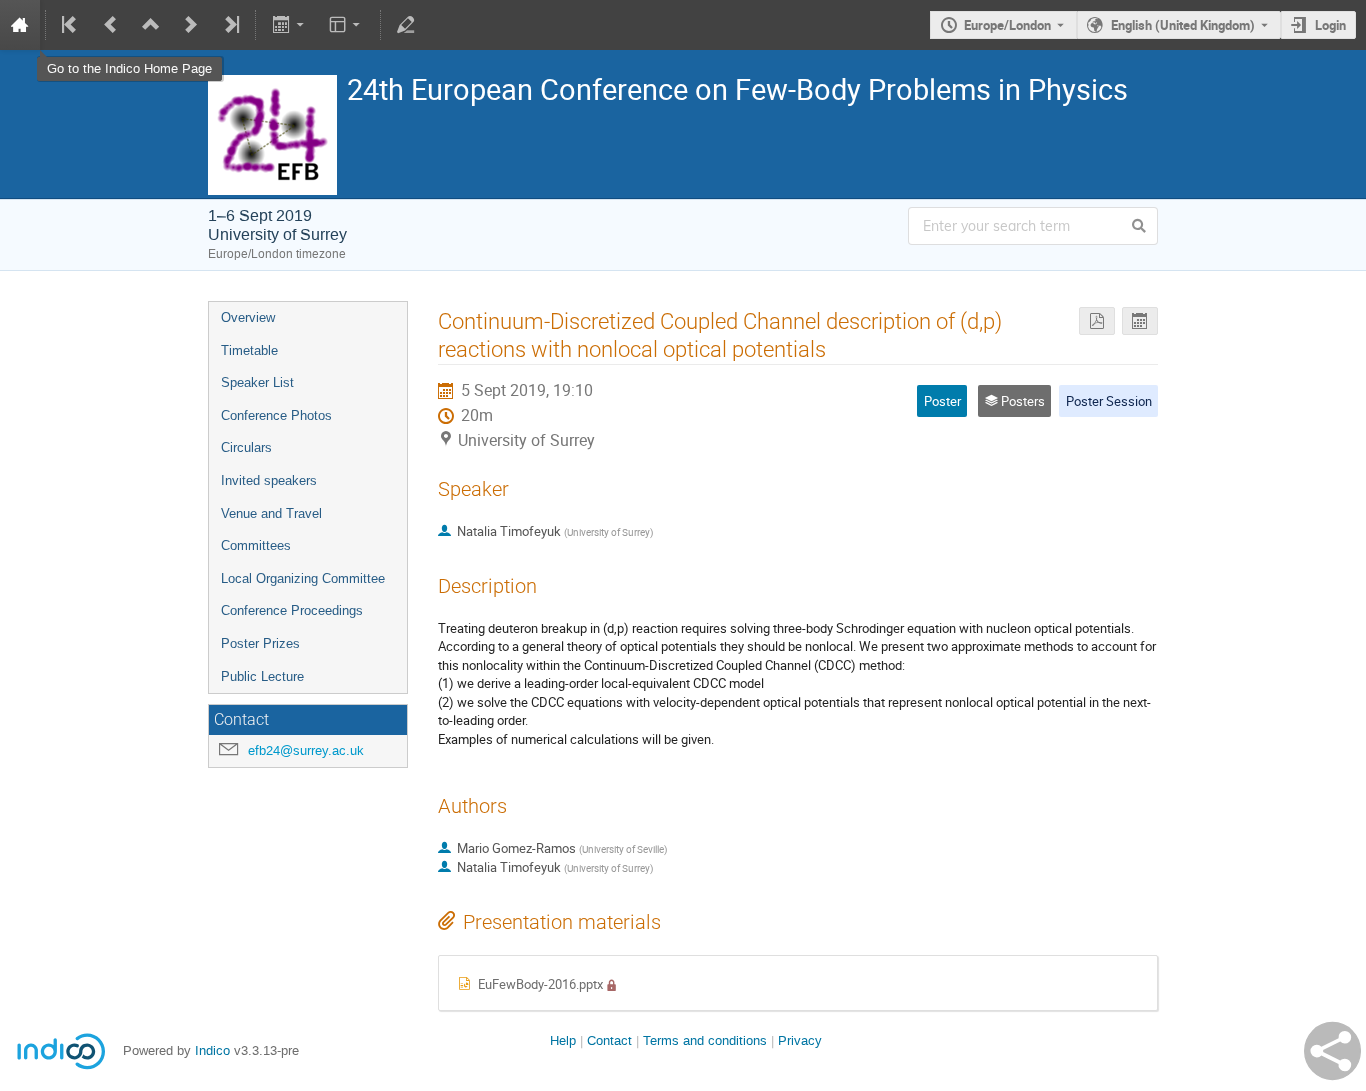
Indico (212, 1050)
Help (563, 1040)
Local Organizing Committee (303, 578)
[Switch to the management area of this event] (406, 25)
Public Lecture (262, 676)
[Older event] (111, 25)
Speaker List (257, 382)
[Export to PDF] (1097, 321)
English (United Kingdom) (1183, 25)
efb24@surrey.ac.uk (306, 750)
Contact (609, 1040)
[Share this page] (1332, 1051)
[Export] (289, 25)
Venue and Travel (271, 513)
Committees (256, 545)
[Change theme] (346, 25)
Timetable (249, 350)
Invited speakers (269, 480)
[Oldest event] (71, 25)
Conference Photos (276, 415)
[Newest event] (230, 25)
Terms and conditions (705, 1040)
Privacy (800, 1040)
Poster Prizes (260, 643)
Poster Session (1109, 401)
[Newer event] (191, 25)
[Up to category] (151, 25)
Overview (248, 317)
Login (1330, 25)
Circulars (246, 447)
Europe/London (1007, 25)
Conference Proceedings (292, 610)
